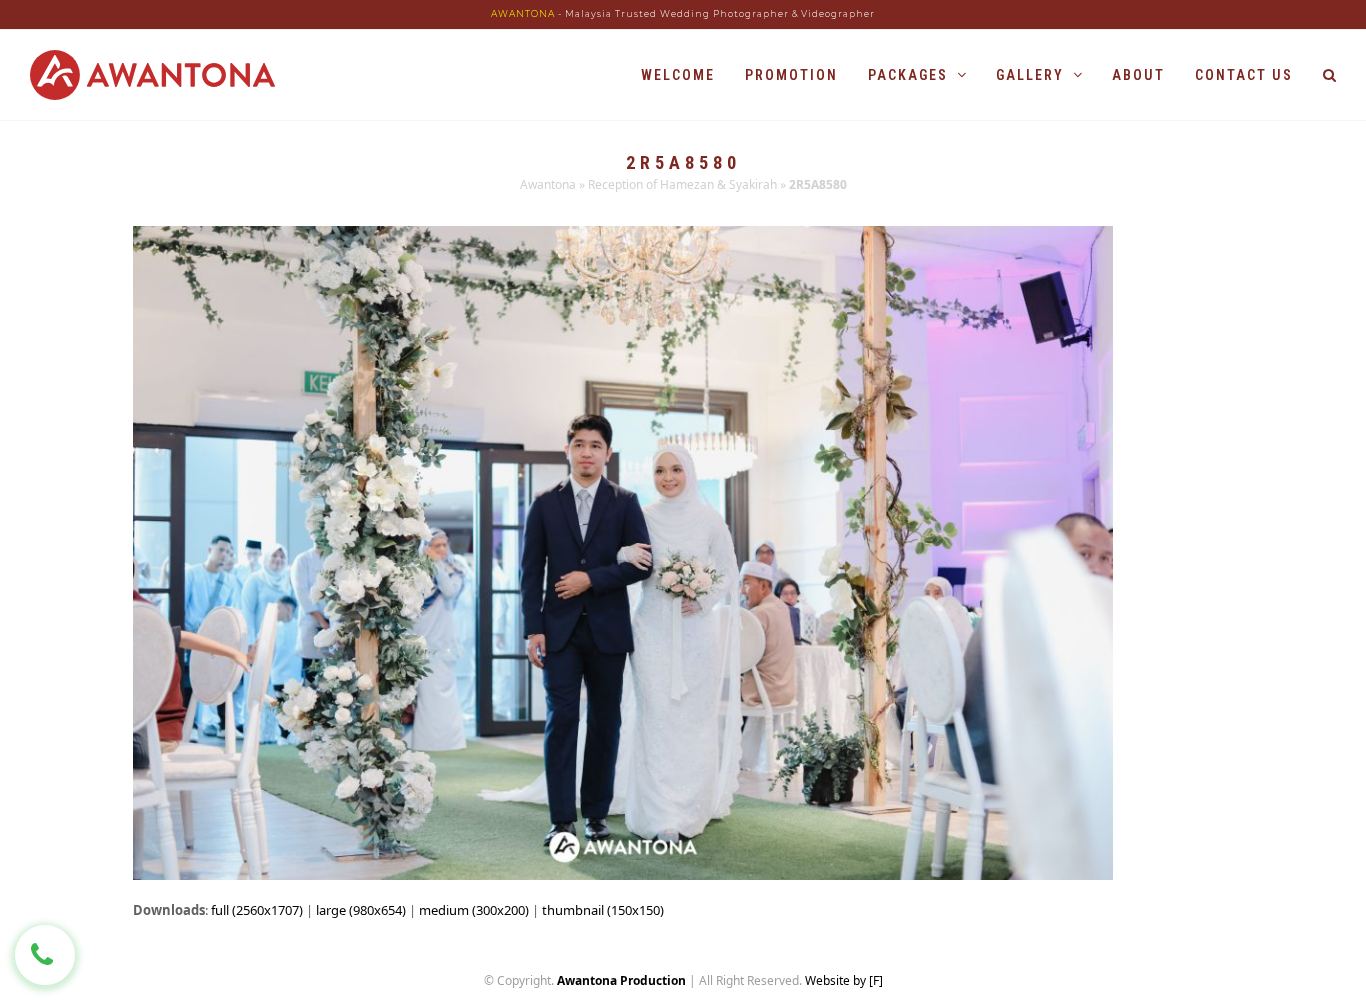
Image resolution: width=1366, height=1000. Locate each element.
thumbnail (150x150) (603, 910)
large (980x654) (361, 910)
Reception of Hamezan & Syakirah (682, 184)
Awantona (548, 184)
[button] (1329, 75)
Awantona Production (621, 980)
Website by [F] (844, 980)
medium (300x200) (474, 910)
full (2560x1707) (257, 910)
